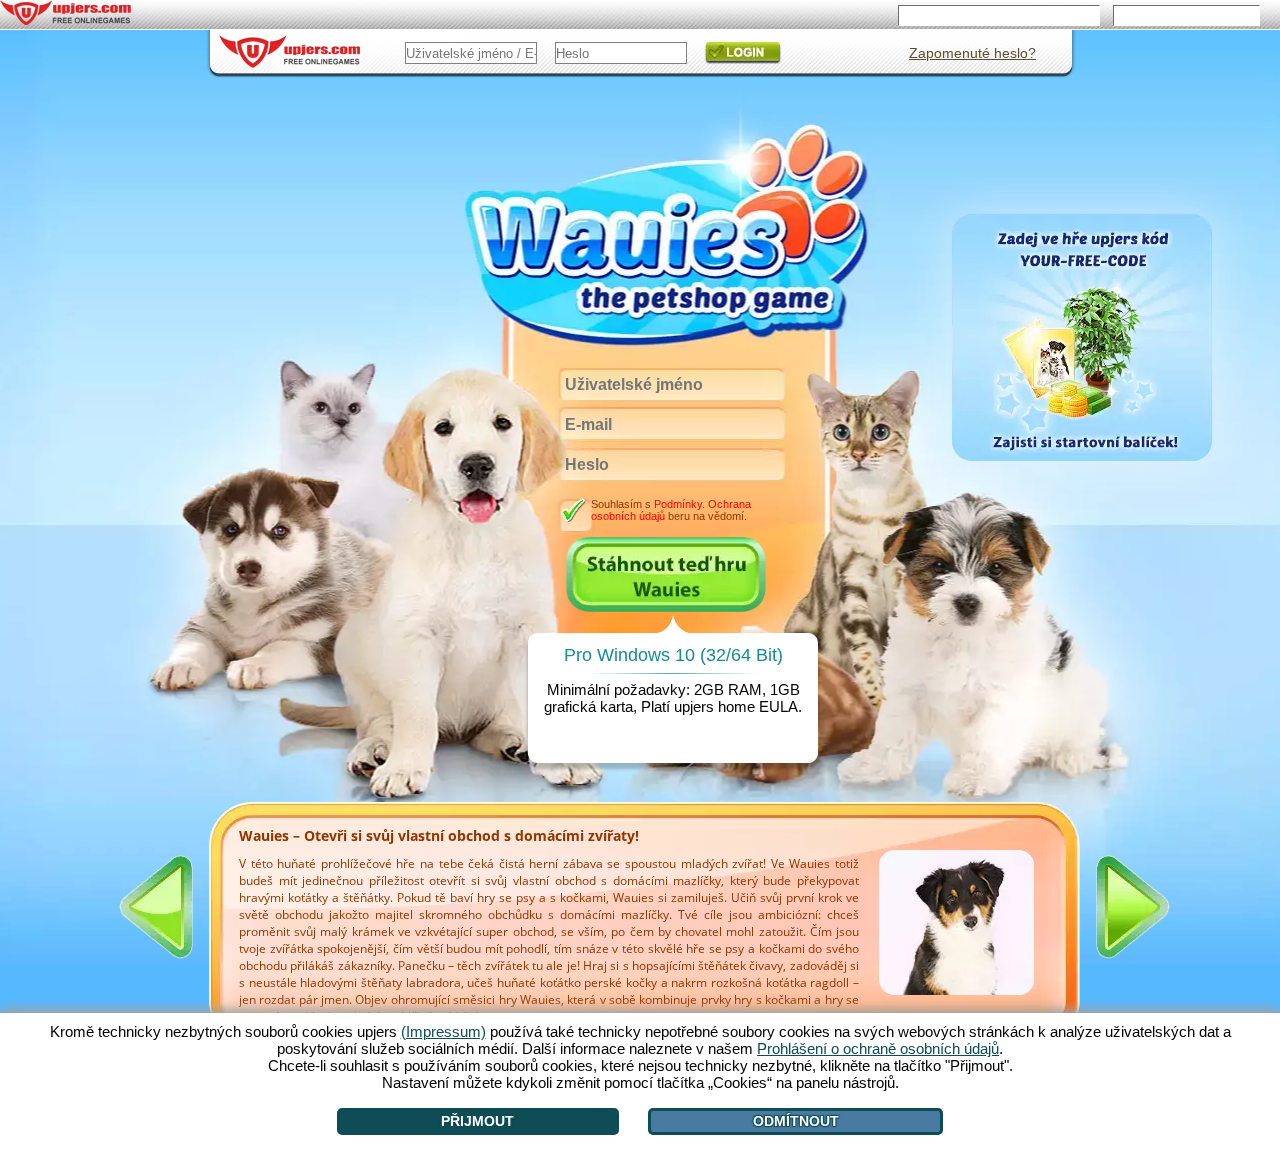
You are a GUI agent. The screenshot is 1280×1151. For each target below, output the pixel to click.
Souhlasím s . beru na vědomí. (671, 510)
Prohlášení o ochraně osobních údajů (878, 1048)
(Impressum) (443, 1031)
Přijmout (477, 1121)
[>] (1133, 907)
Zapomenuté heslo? (972, 53)
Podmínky (678, 504)
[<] (156, 907)
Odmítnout (796, 1121)
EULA (778, 706)
